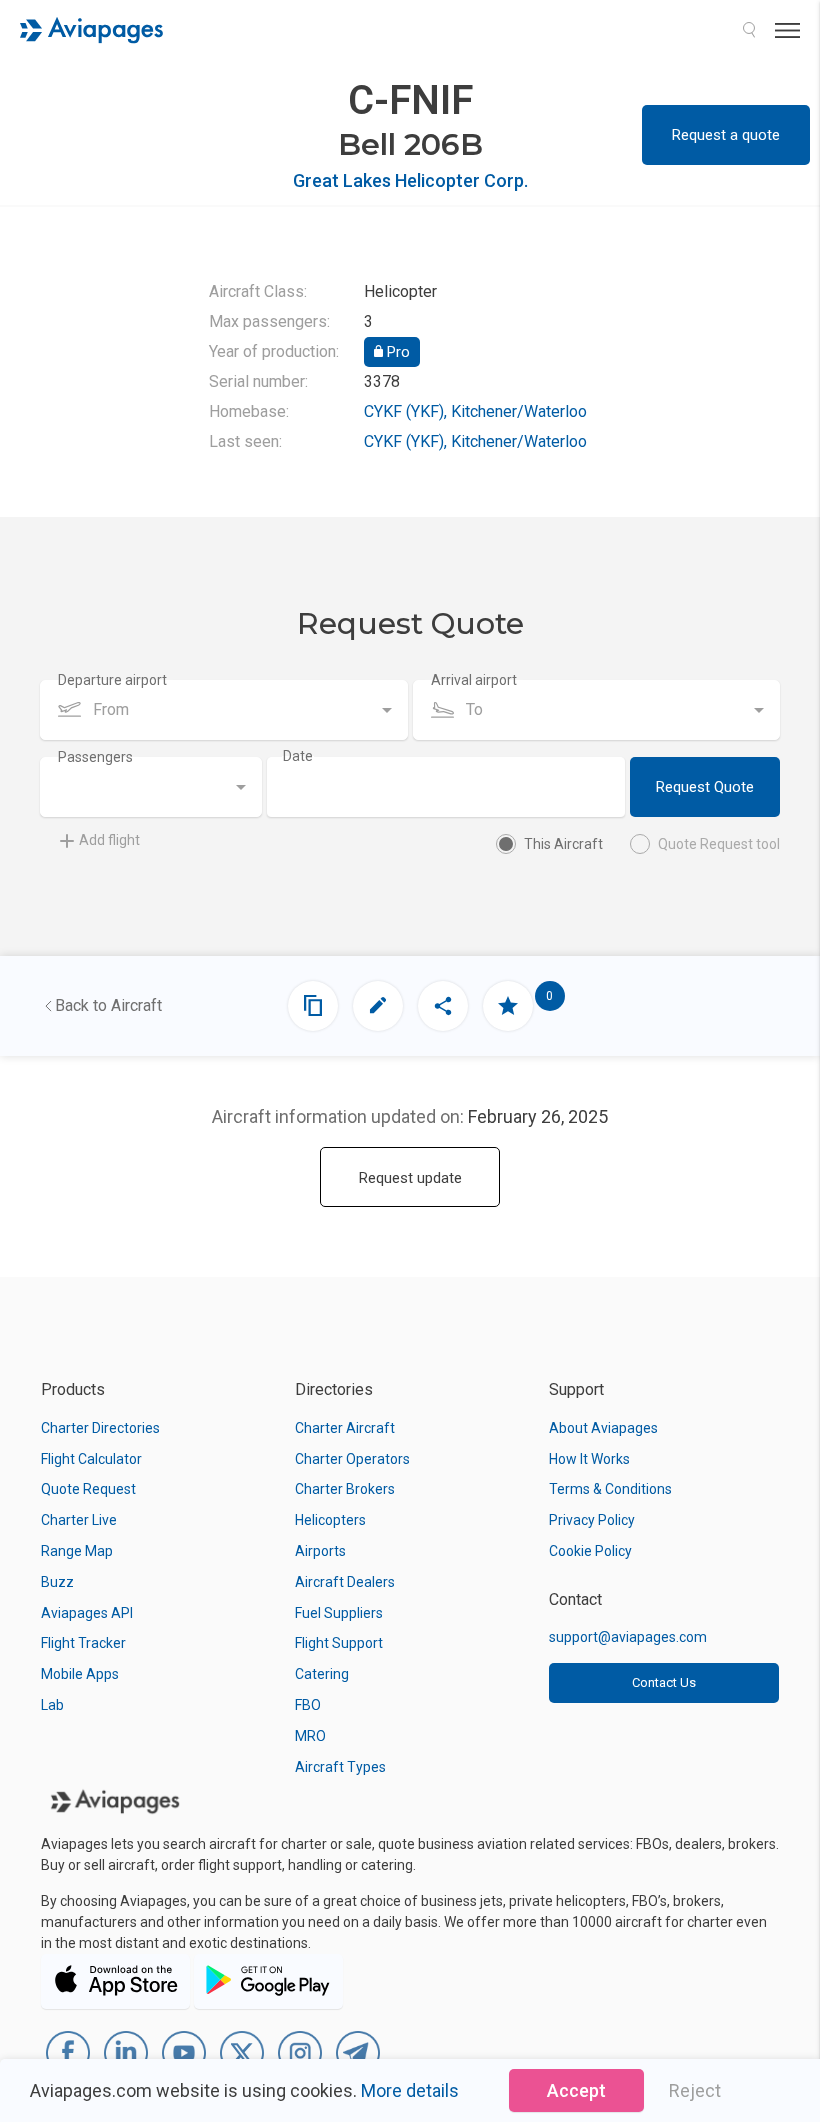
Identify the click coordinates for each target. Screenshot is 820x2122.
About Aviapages (603, 1428)
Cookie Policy (590, 1551)
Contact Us (664, 1682)
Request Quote (705, 787)
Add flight (109, 840)
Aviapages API (87, 1613)
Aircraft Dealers (345, 1582)
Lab (52, 1705)
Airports (320, 1551)
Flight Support (339, 1643)
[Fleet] (313, 1006)
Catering (322, 1674)
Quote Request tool (719, 844)
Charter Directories (100, 1428)
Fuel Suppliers (339, 1613)
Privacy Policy (592, 1520)
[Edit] (378, 1006)
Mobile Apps (80, 1674)
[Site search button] (749, 30)
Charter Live (79, 1520)
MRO (310, 1736)
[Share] (443, 1006)
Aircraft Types (340, 1767)
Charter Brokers (345, 1489)
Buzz (57, 1582)
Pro (396, 352)
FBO (308, 1705)
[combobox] (224, 710)
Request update (410, 1178)
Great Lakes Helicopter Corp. (410, 180)
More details (410, 2090)
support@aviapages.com (628, 1637)
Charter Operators (352, 1459)
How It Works (589, 1459)
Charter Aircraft (345, 1428)
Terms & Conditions (610, 1489)
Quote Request (88, 1489)
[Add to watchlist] (508, 1006)
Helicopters (330, 1520)
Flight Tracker (83, 1643)
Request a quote (726, 135)
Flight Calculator (91, 1459)
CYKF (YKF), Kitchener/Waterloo (475, 411)
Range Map (77, 1551)
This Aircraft (563, 844)
